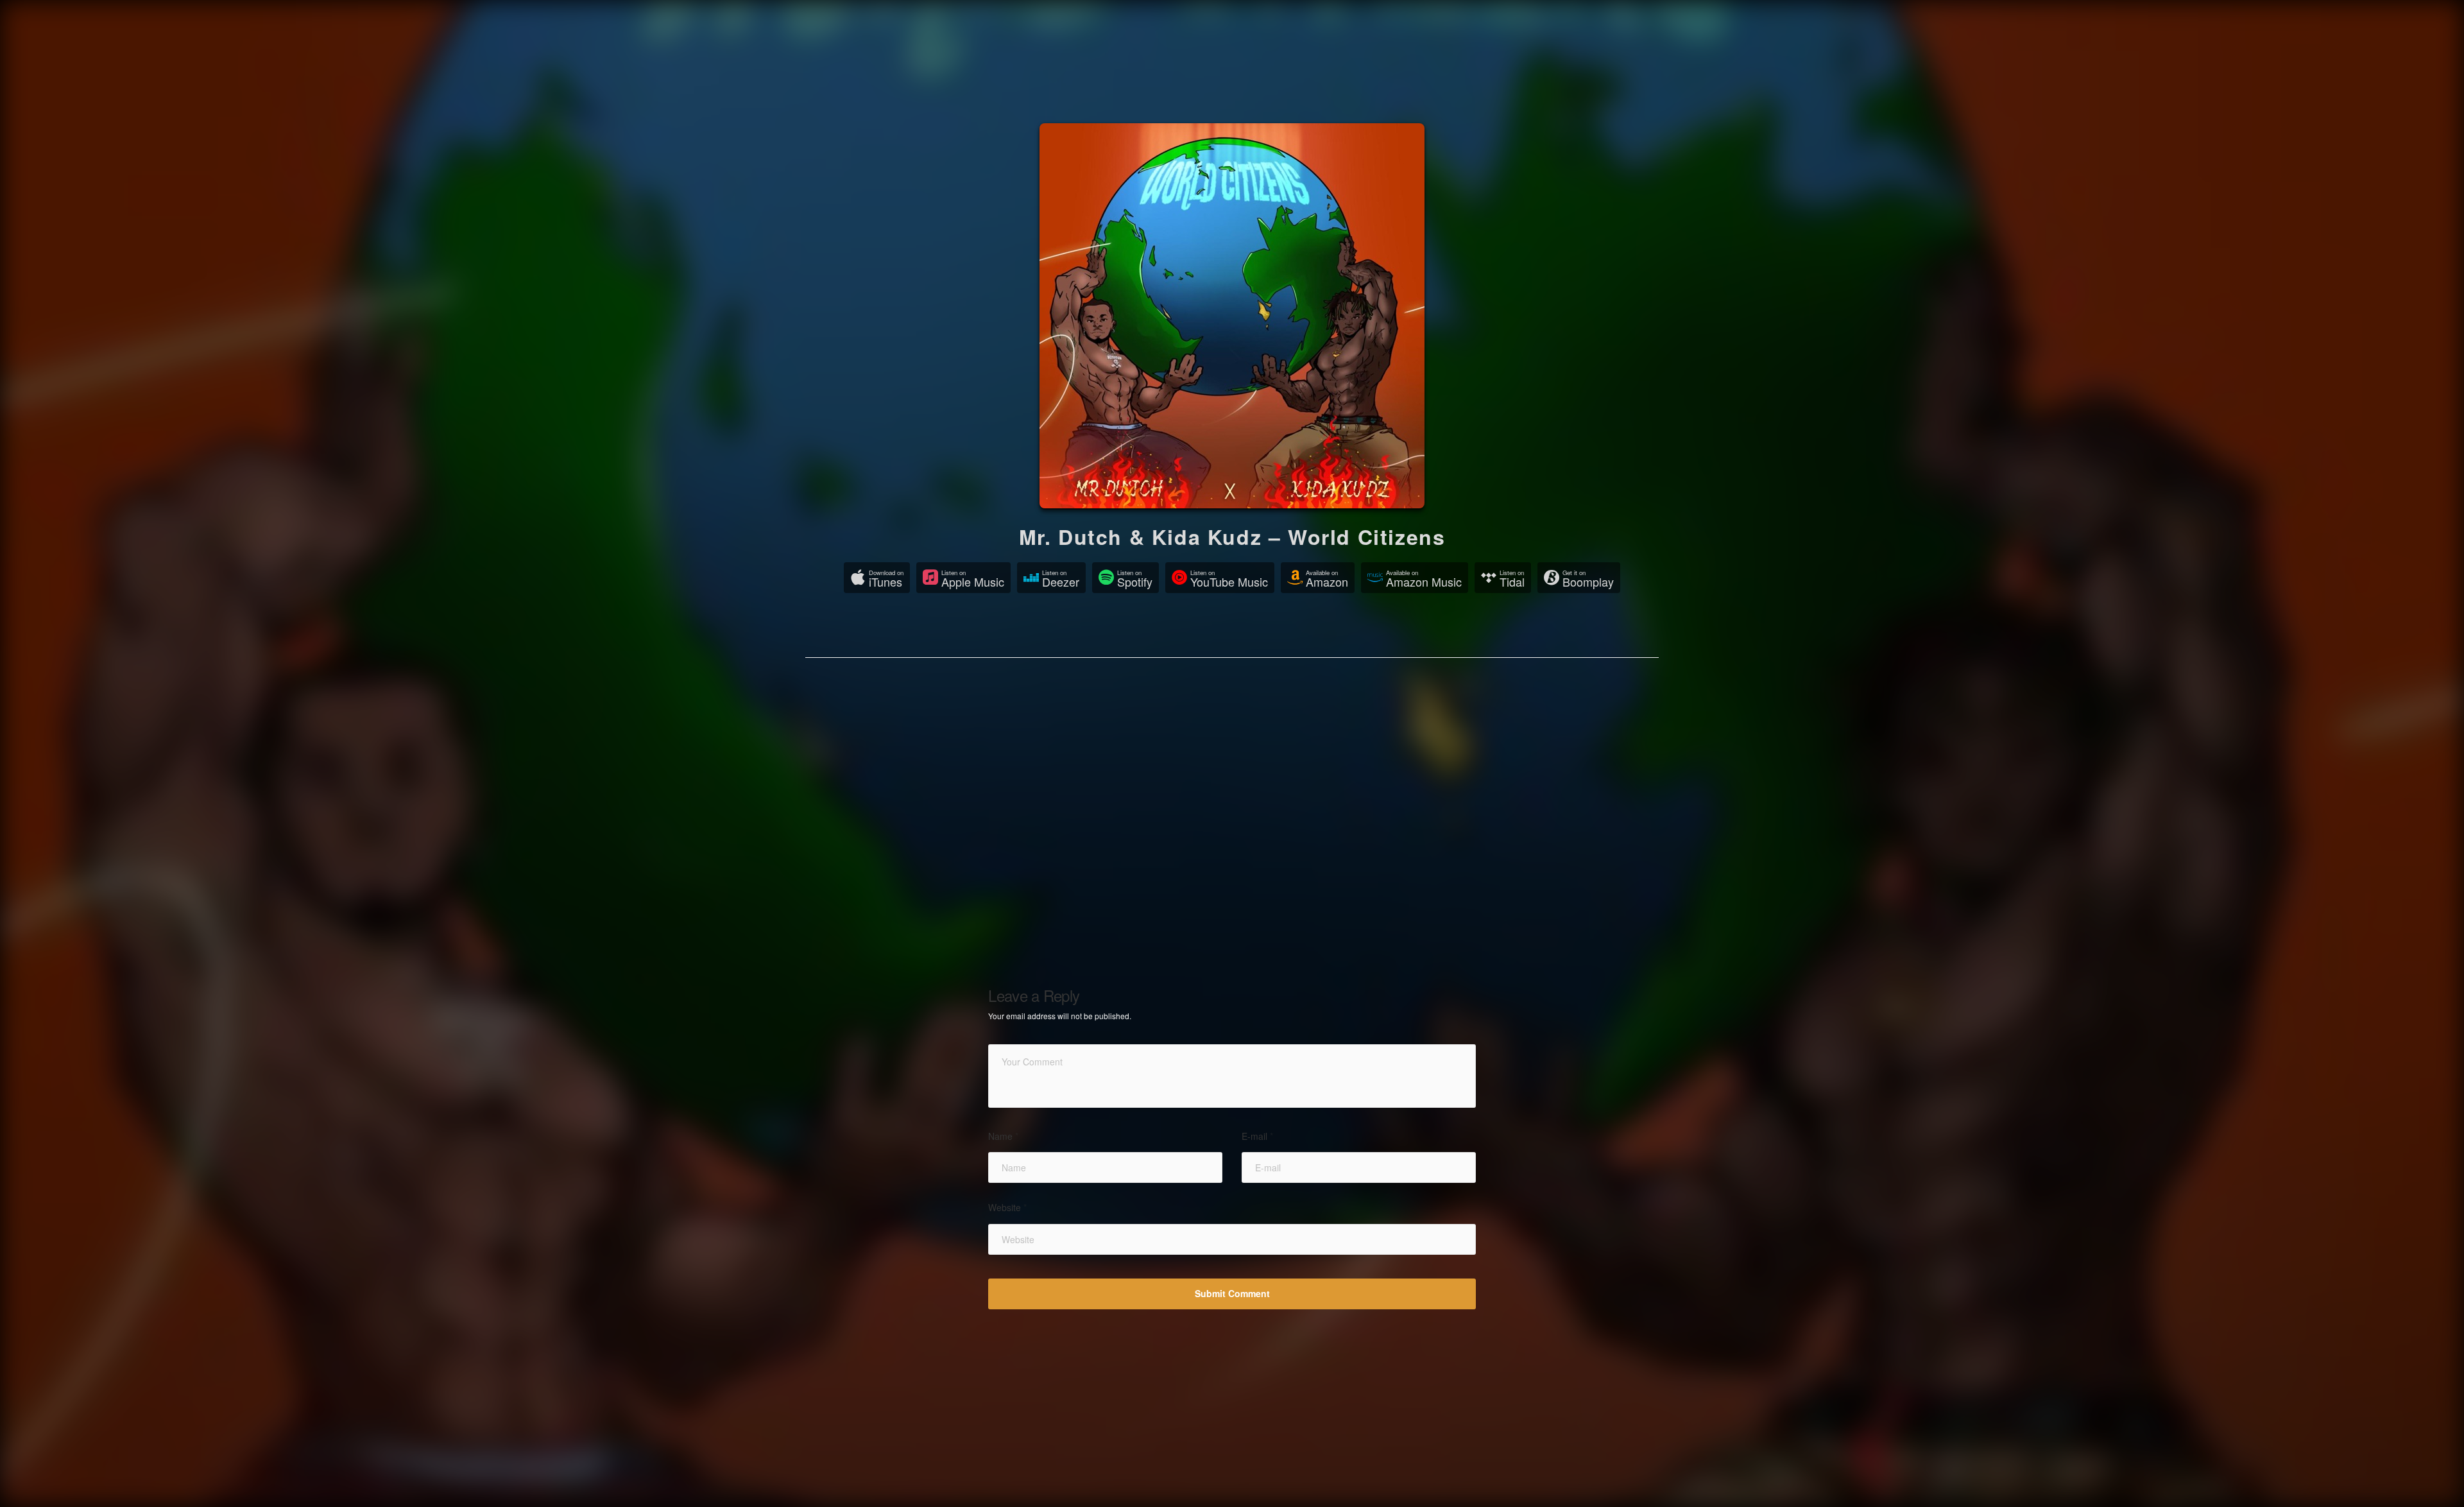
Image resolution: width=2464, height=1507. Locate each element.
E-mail (1257, 1136)
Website (1007, 1208)
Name (1003, 1136)
